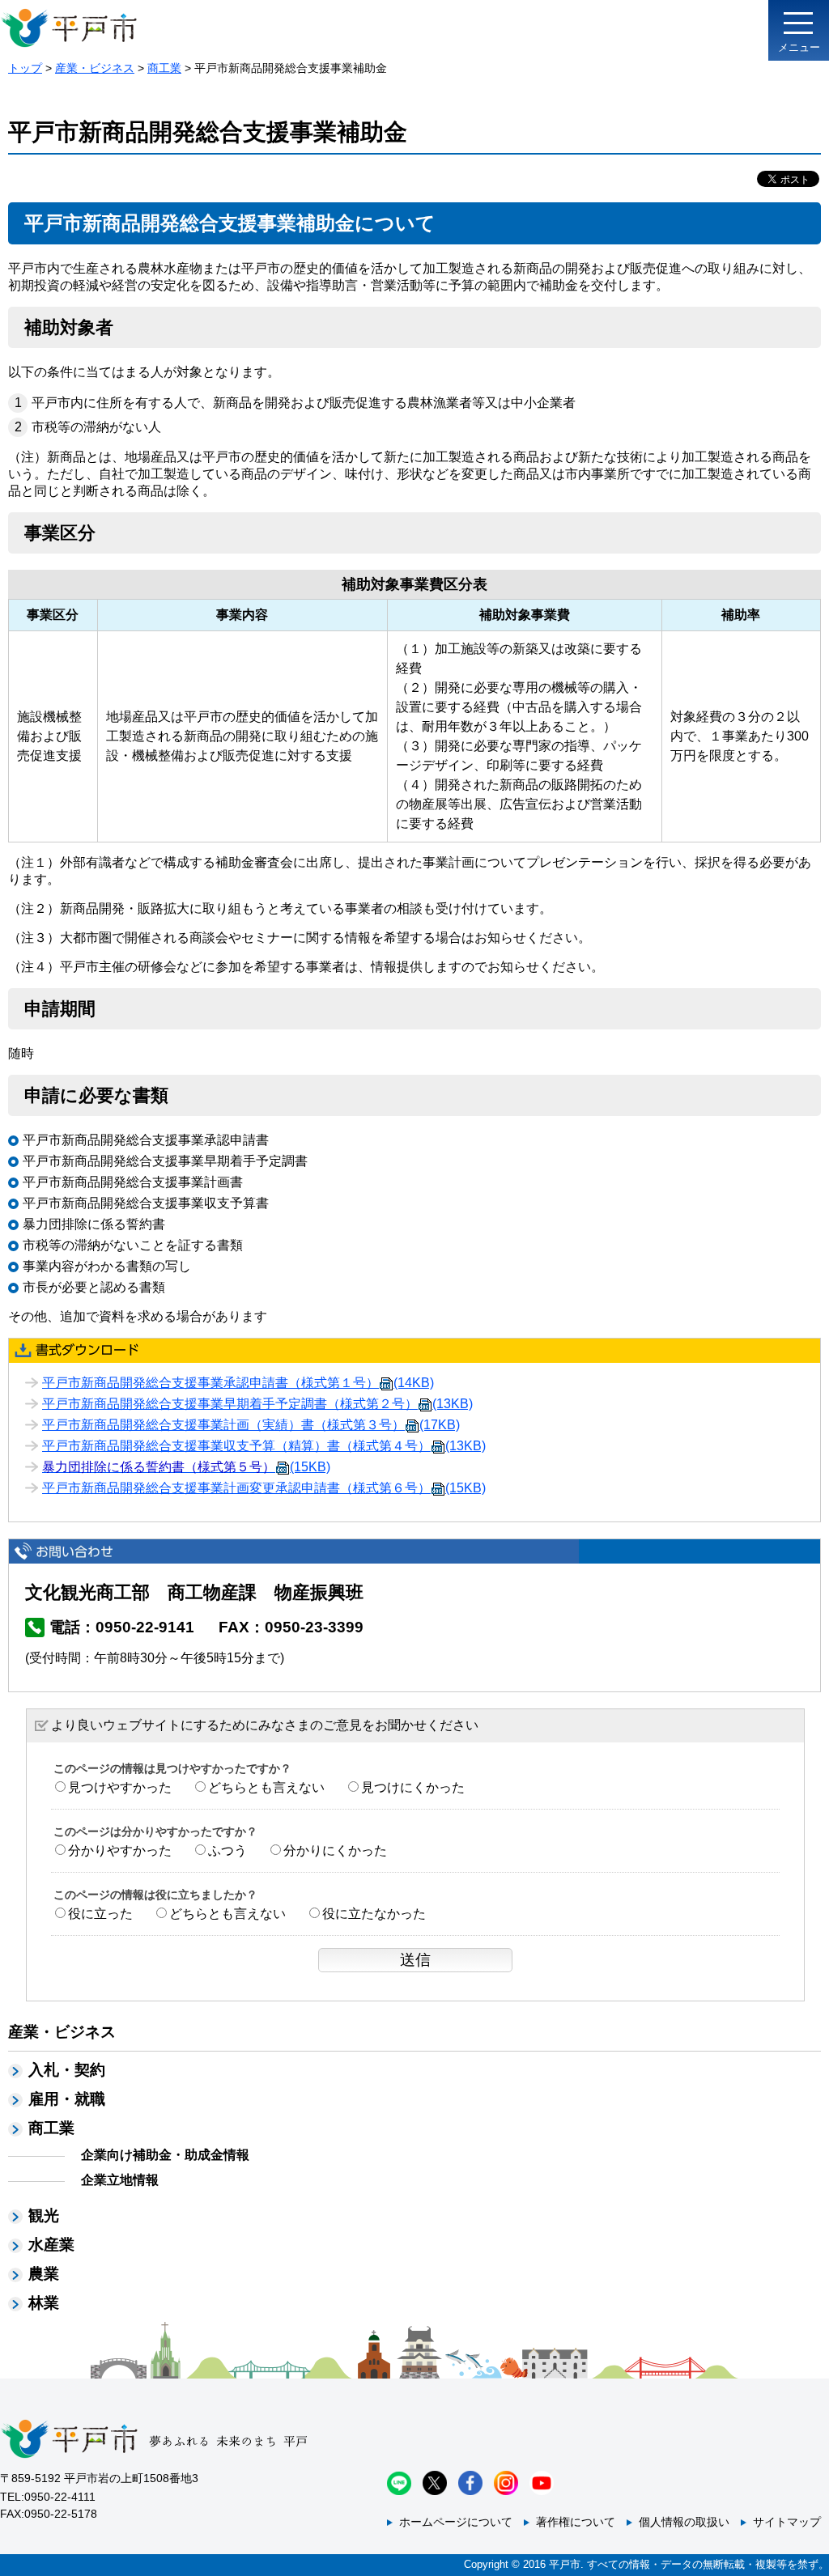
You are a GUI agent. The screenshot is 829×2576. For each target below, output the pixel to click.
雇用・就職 (67, 2099)
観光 (44, 2215)
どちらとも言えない (266, 1787)
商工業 (164, 68)
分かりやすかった (120, 1850)
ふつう (227, 1850)
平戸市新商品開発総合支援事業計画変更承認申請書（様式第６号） (264, 1488)
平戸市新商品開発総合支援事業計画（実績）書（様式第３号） (251, 1425)
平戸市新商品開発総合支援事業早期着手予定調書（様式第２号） (257, 1404)
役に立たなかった (374, 1914)
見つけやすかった (120, 1787)
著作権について (576, 2522)
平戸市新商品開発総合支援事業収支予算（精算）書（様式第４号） (264, 1446)
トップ (25, 68)
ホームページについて (456, 2522)
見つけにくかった (413, 1787)
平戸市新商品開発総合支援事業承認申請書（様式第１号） (238, 1383)
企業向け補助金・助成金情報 (165, 2155)
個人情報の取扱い (684, 2522)
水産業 (51, 2245)
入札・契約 (67, 2070)
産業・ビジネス (95, 68)
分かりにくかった (335, 1850)
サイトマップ (787, 2522)
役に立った (100, 1914)
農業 (44, 2274)
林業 (44, 2303)
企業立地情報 (120, 2180)
